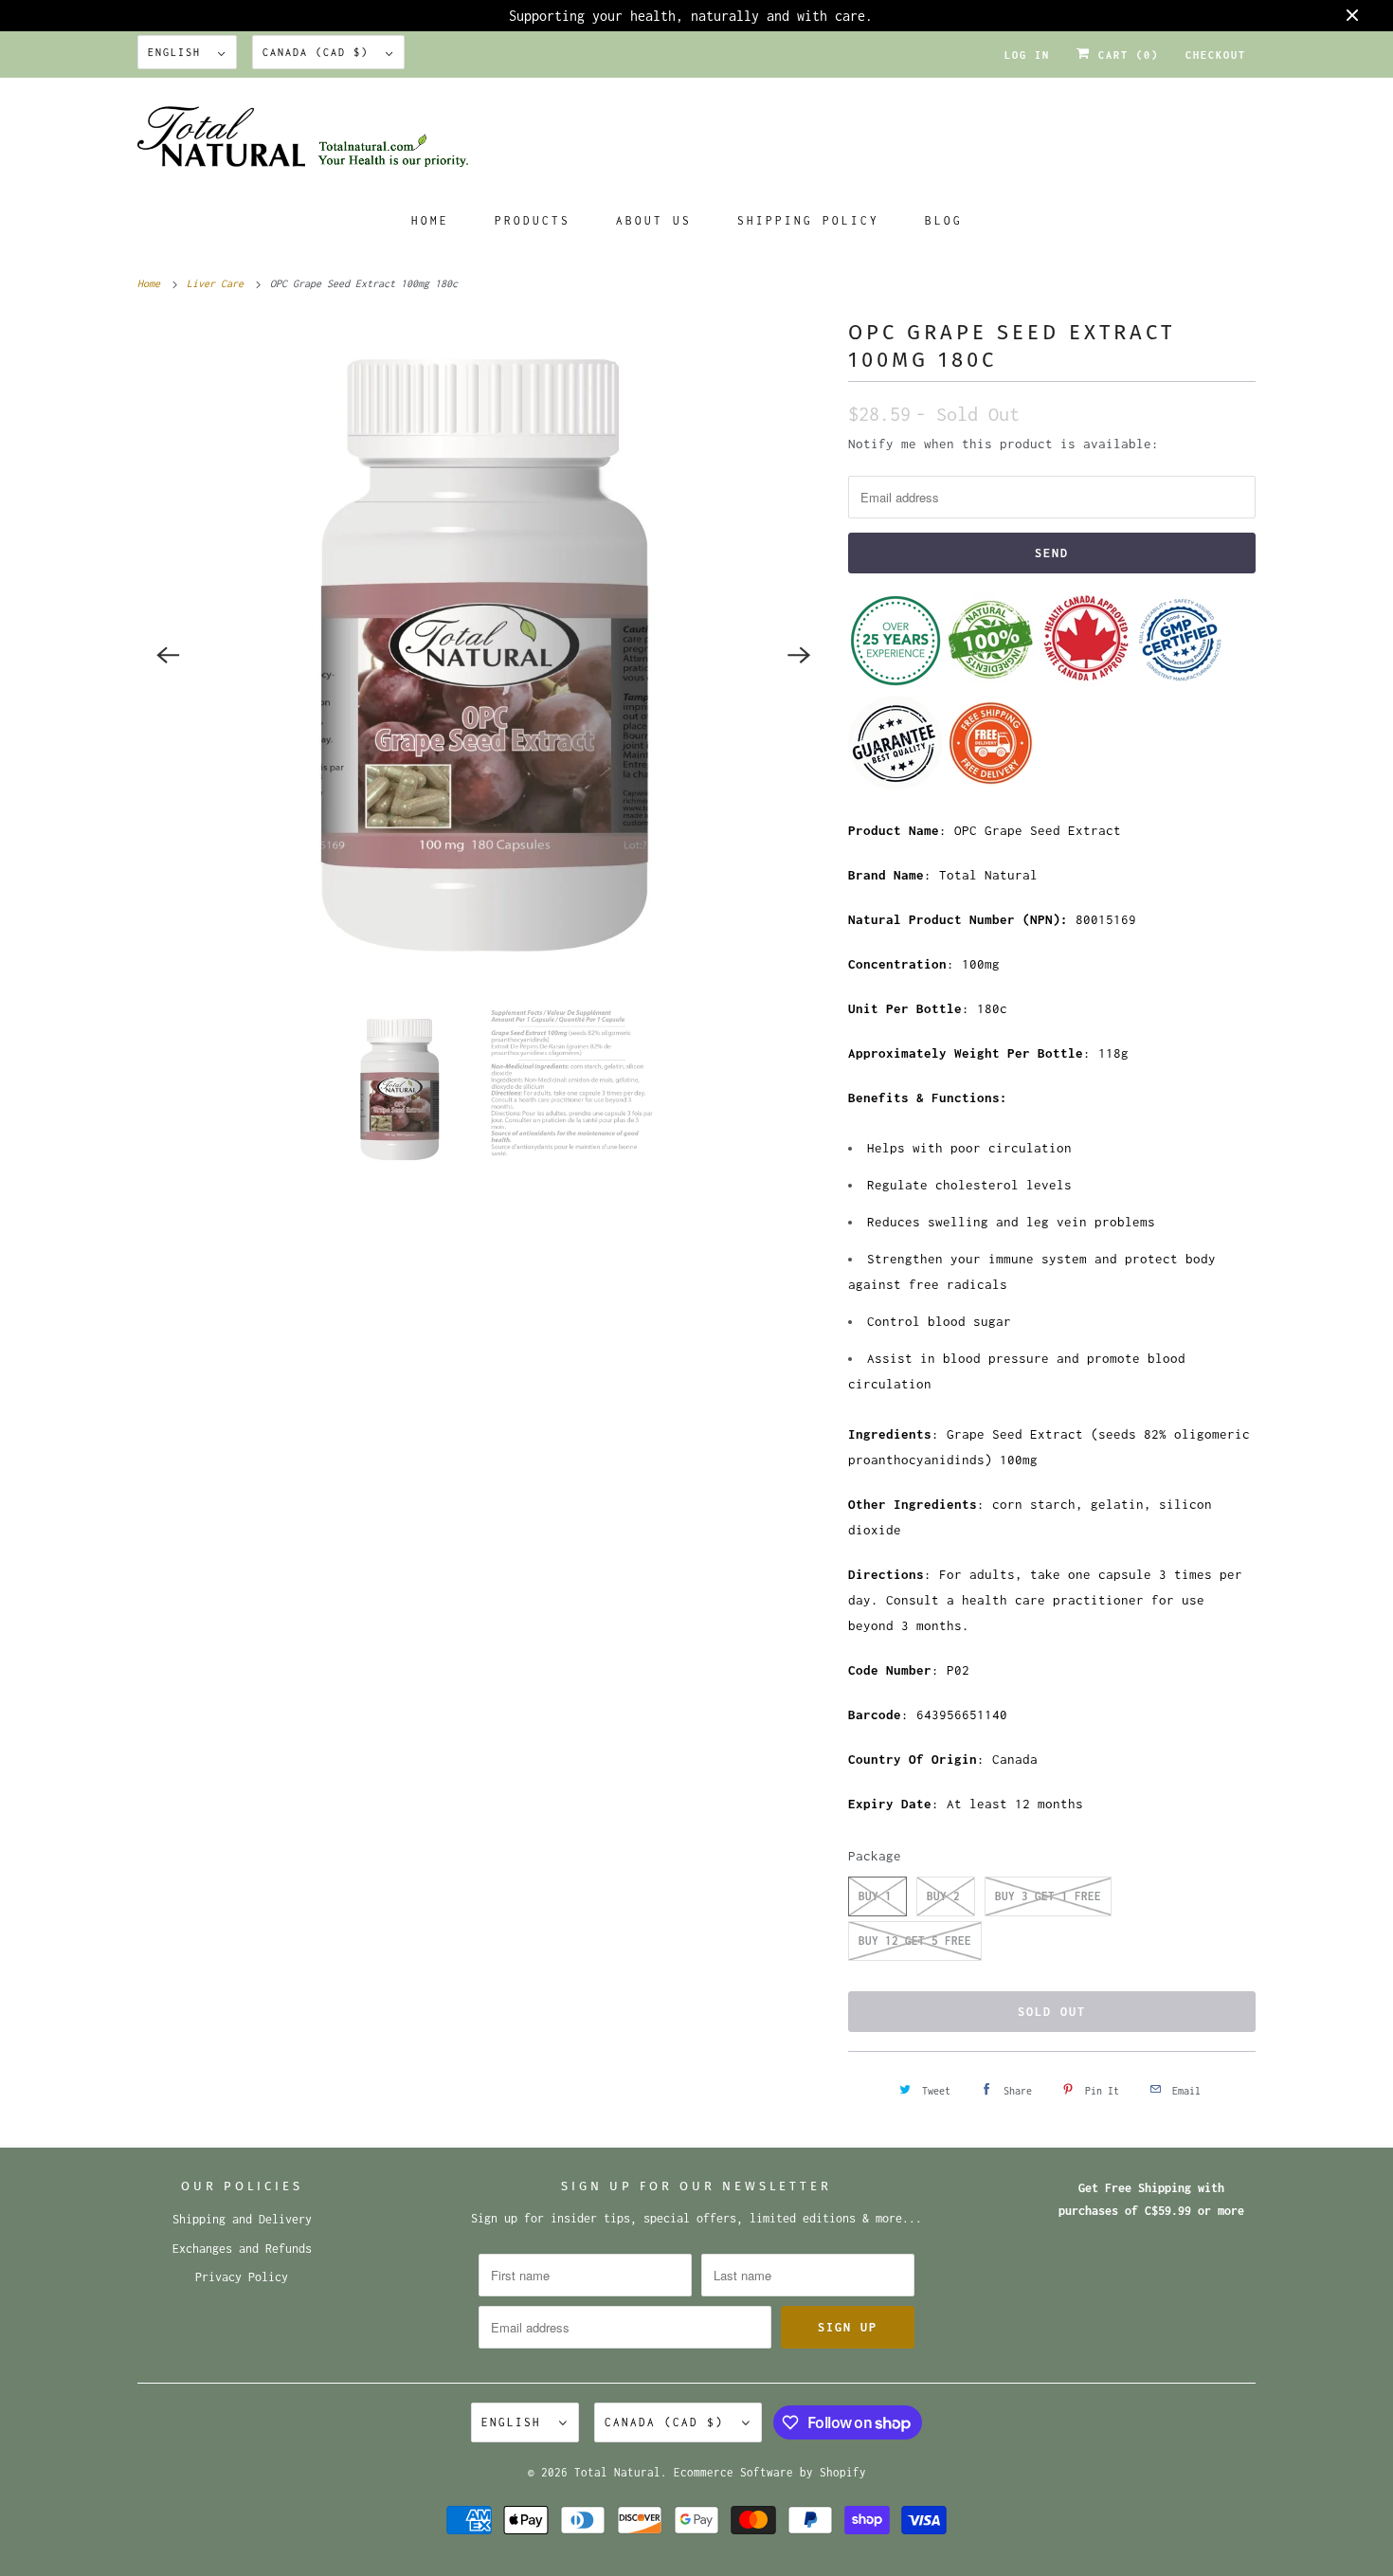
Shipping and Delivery (242, 2219)
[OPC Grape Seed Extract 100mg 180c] (483, 655)
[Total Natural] (696, 143)
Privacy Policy (242, 2277)
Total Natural (617, 2472)
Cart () (1125, 55)
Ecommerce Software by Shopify (770, 2472)
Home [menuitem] (430, 220)
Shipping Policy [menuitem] (808, 220)
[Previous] (168, 655)
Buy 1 (875, 1896)
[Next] (799, 655)
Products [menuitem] (533, 220)
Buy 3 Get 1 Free (1048, 1896)
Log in (1027, 55)
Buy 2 (943, 1896)
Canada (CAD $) (319, 52)
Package (875, 1856)
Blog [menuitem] (944, 220)
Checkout (1216, 55)
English (178, 52)
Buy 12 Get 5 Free (915, 1941)
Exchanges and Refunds (242, 2249)
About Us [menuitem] (654, 220)
